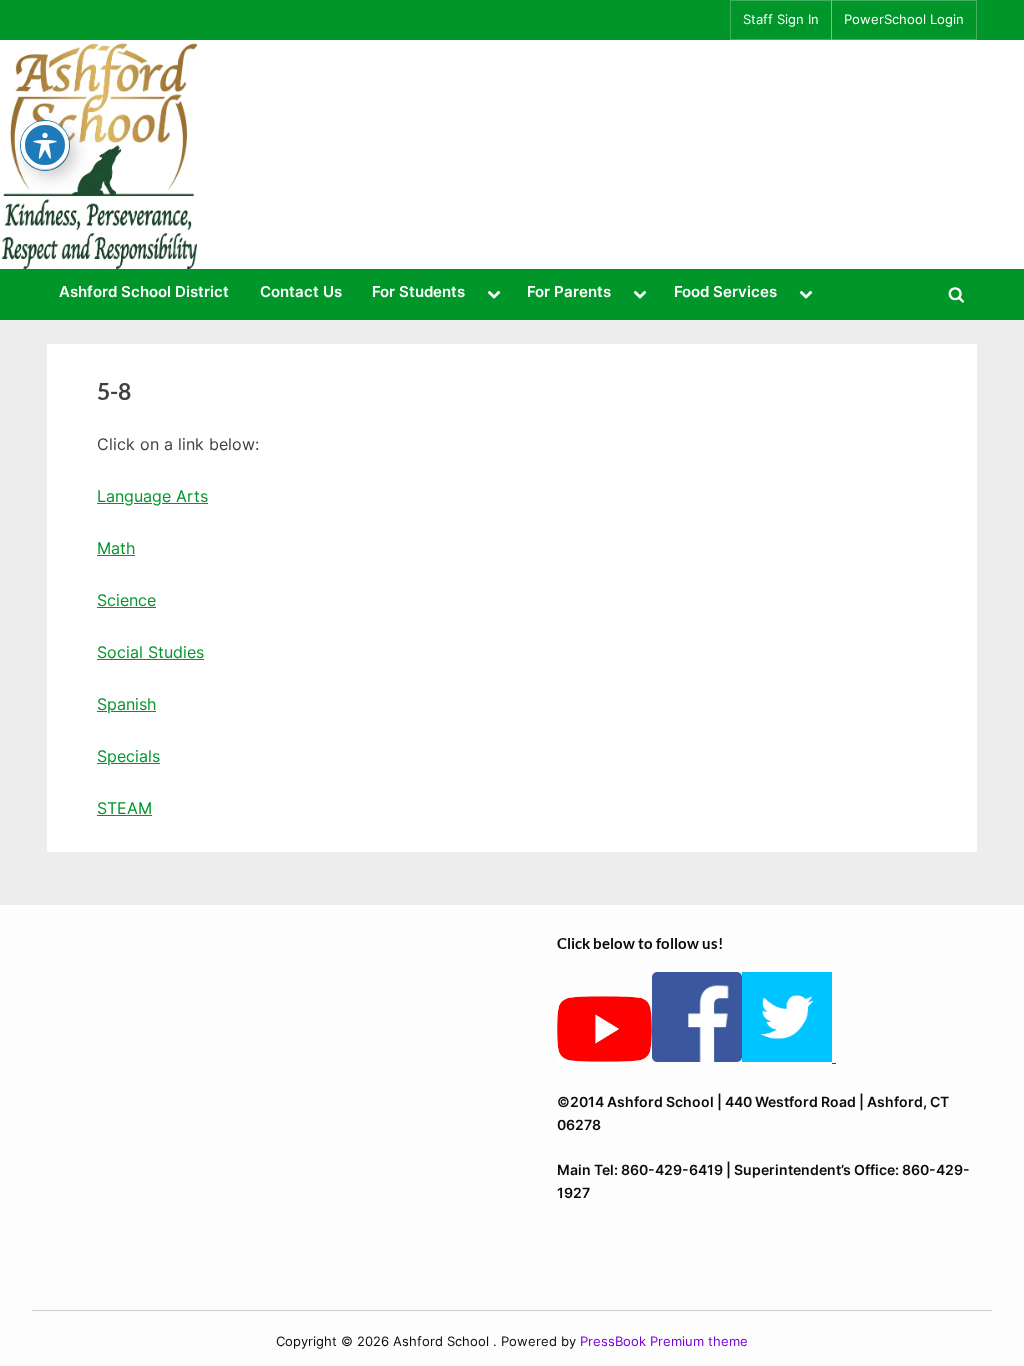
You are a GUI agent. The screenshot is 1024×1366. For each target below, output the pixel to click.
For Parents (569, 291)
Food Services (725, 291)
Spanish (126, 704)
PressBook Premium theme (664, 1341)
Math (116, 548)
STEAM (124, 808)
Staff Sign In (781, 19)
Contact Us (301, 291)
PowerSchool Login (904, 19)
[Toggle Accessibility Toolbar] (45, 145)
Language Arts (152, 496)
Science (126, 600)
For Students (418, 291)
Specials (128, 756)
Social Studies (150, 652)
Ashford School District (144, 291)
